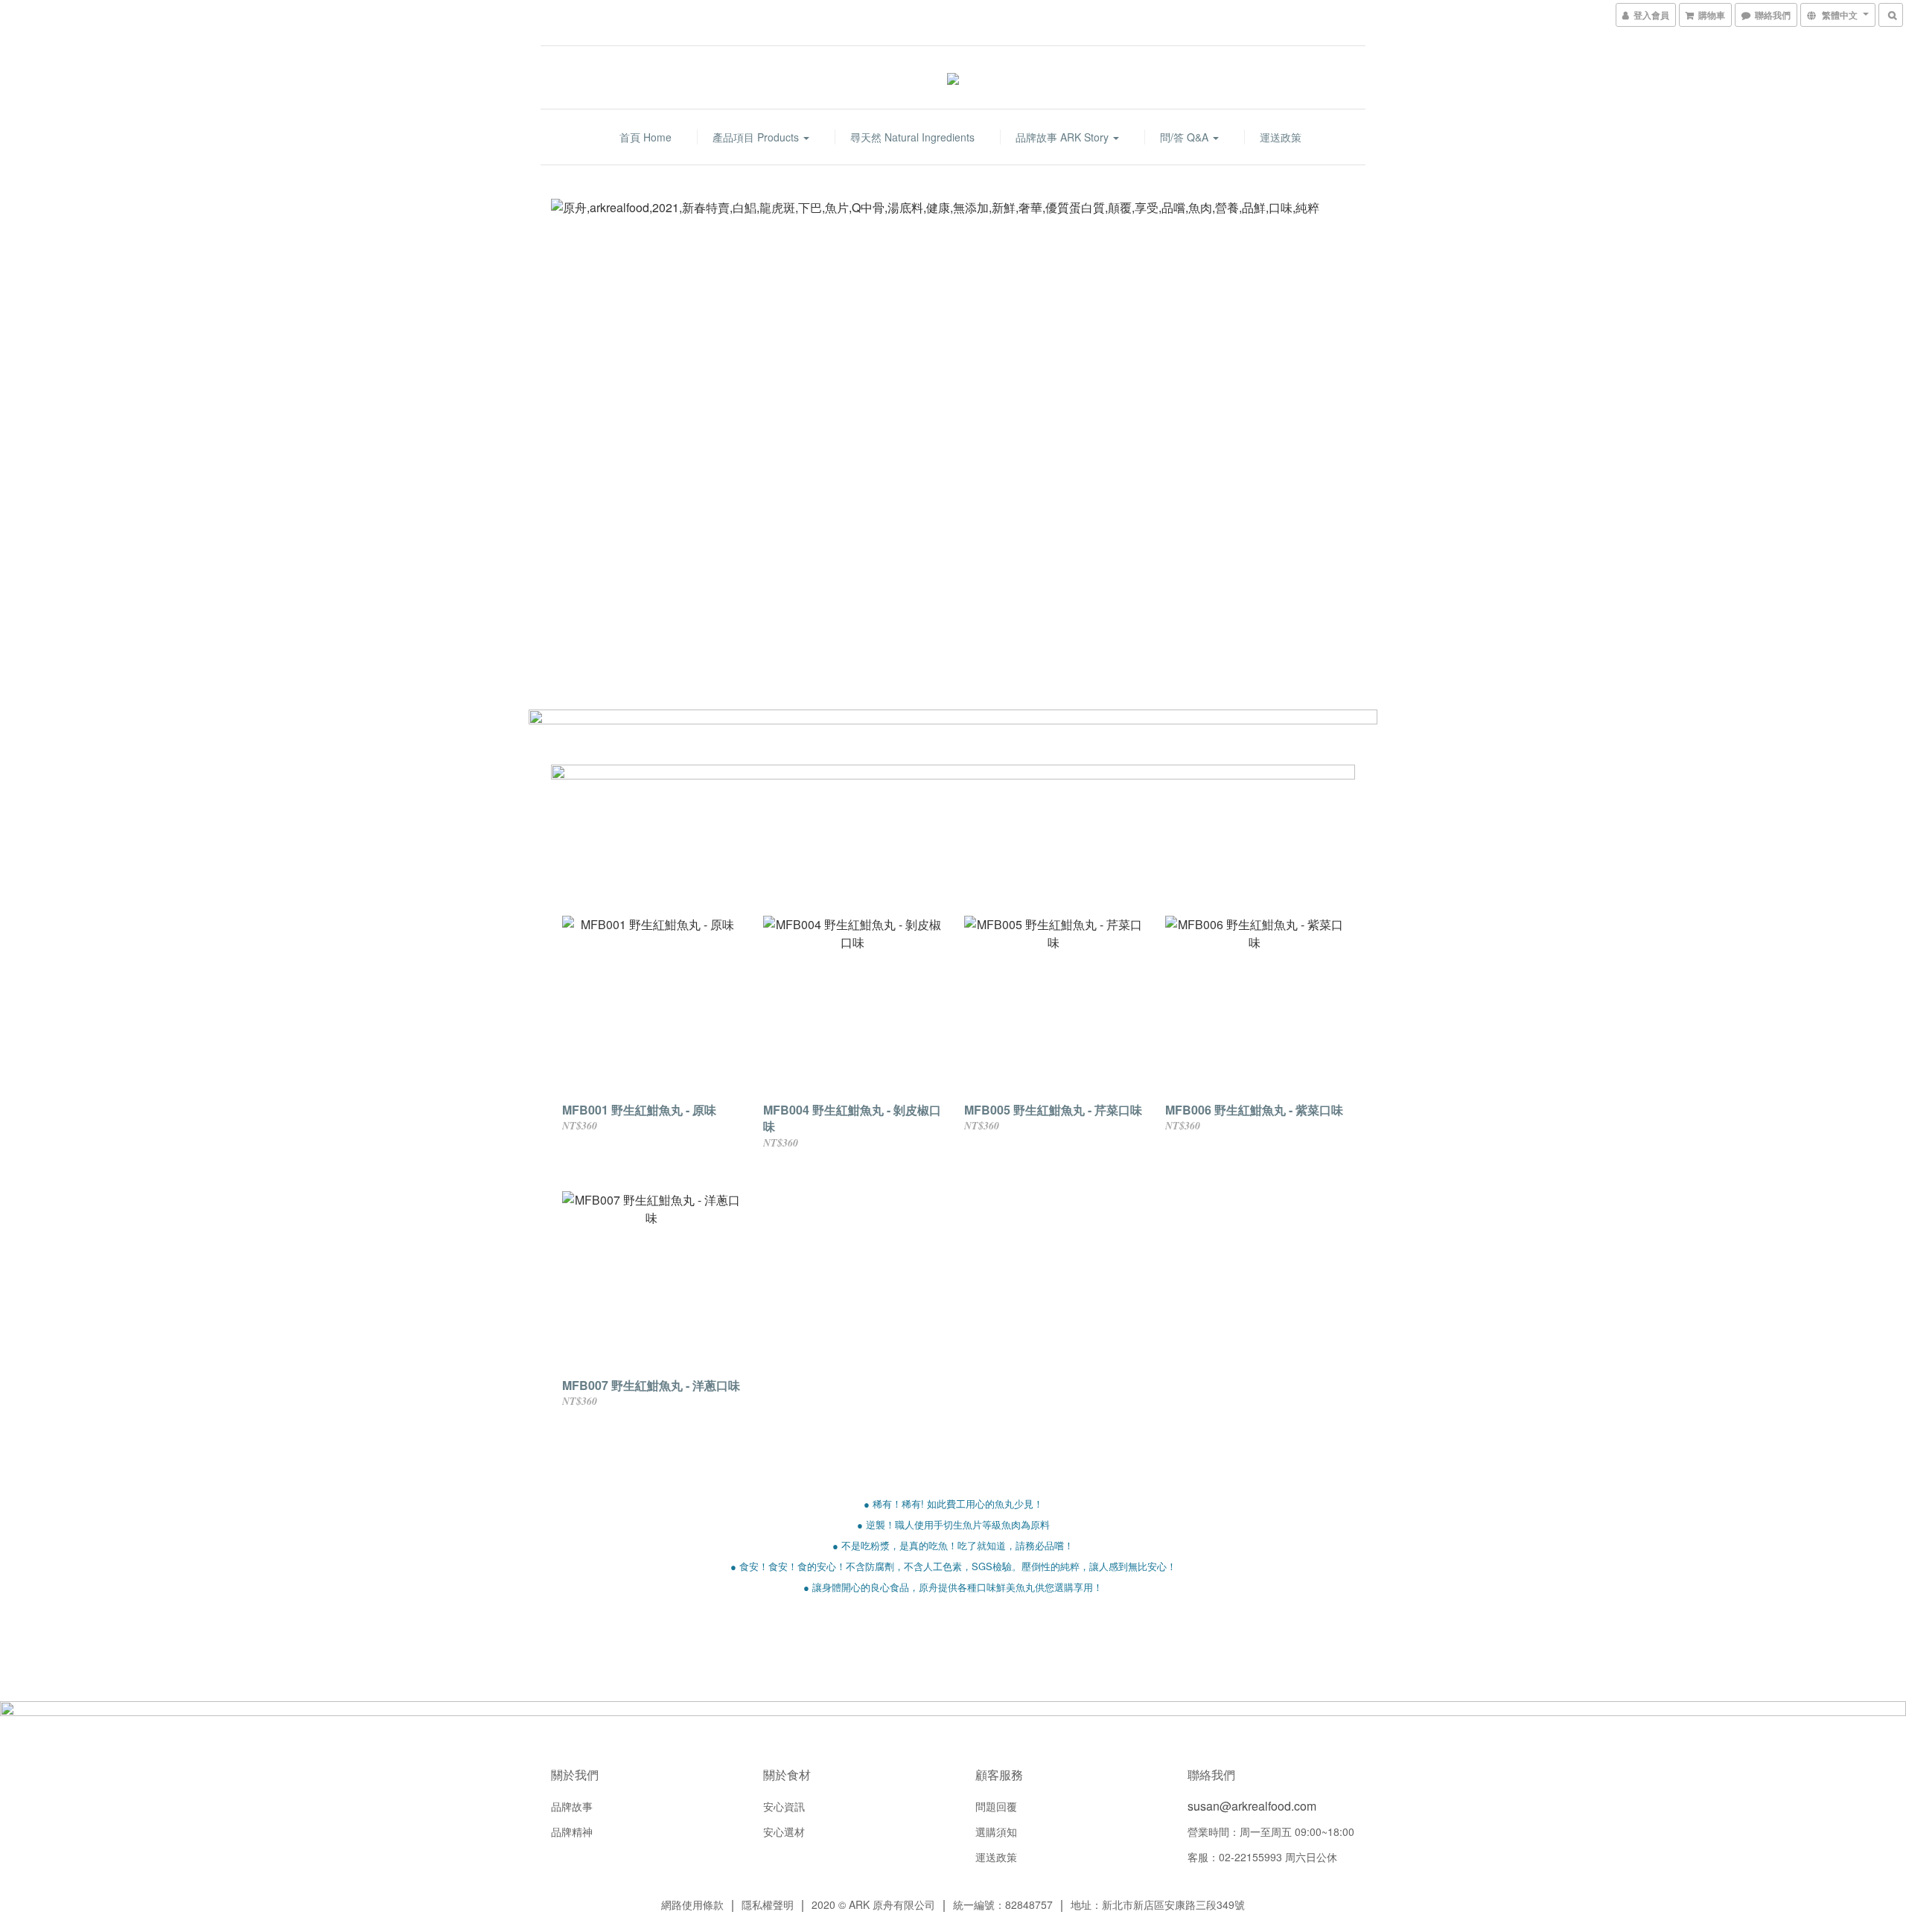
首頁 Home (646, 137)
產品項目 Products (757, 137)
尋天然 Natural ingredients (912, 137)
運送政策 (1281, 137)
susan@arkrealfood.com (1252, 1806)
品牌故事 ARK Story (1064, 137)
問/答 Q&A (1186, 137)
